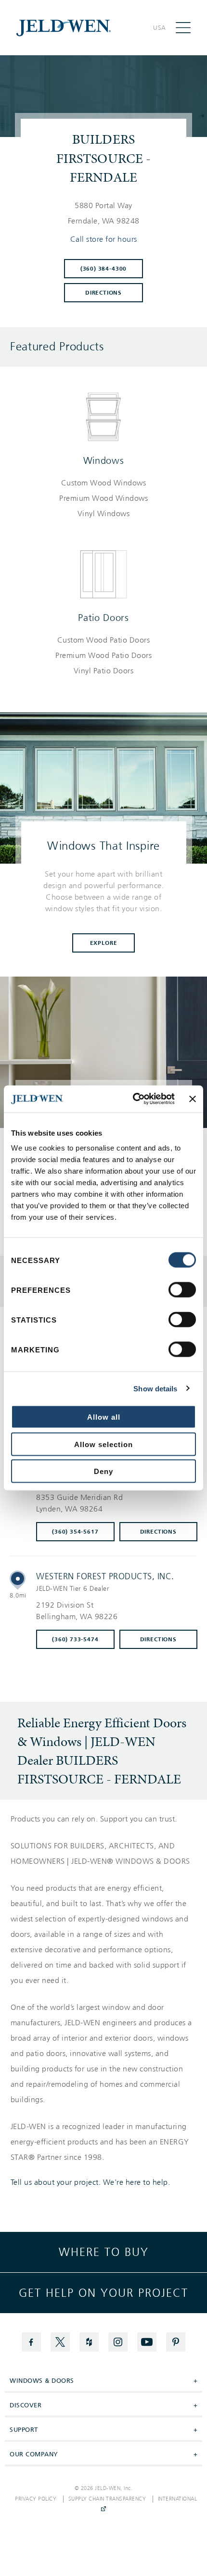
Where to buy (104, 2252)
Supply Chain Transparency (107, 2499)
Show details (155, 1388)
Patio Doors (103, 618)
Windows (104, 460)
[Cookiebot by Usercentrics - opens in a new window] (133, 1099)
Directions (103, 293)
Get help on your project (103, 2293)
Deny (103, 1471)
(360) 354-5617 (75, 1532)
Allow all (104, 1417)
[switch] (182, 1290)
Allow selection (103, 1444)
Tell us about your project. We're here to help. (91, 2182)
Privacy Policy (36, 2499)
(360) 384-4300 (103, 269)
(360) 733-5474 (75, 1639)
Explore (104, 943)
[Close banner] (193, 1099)
